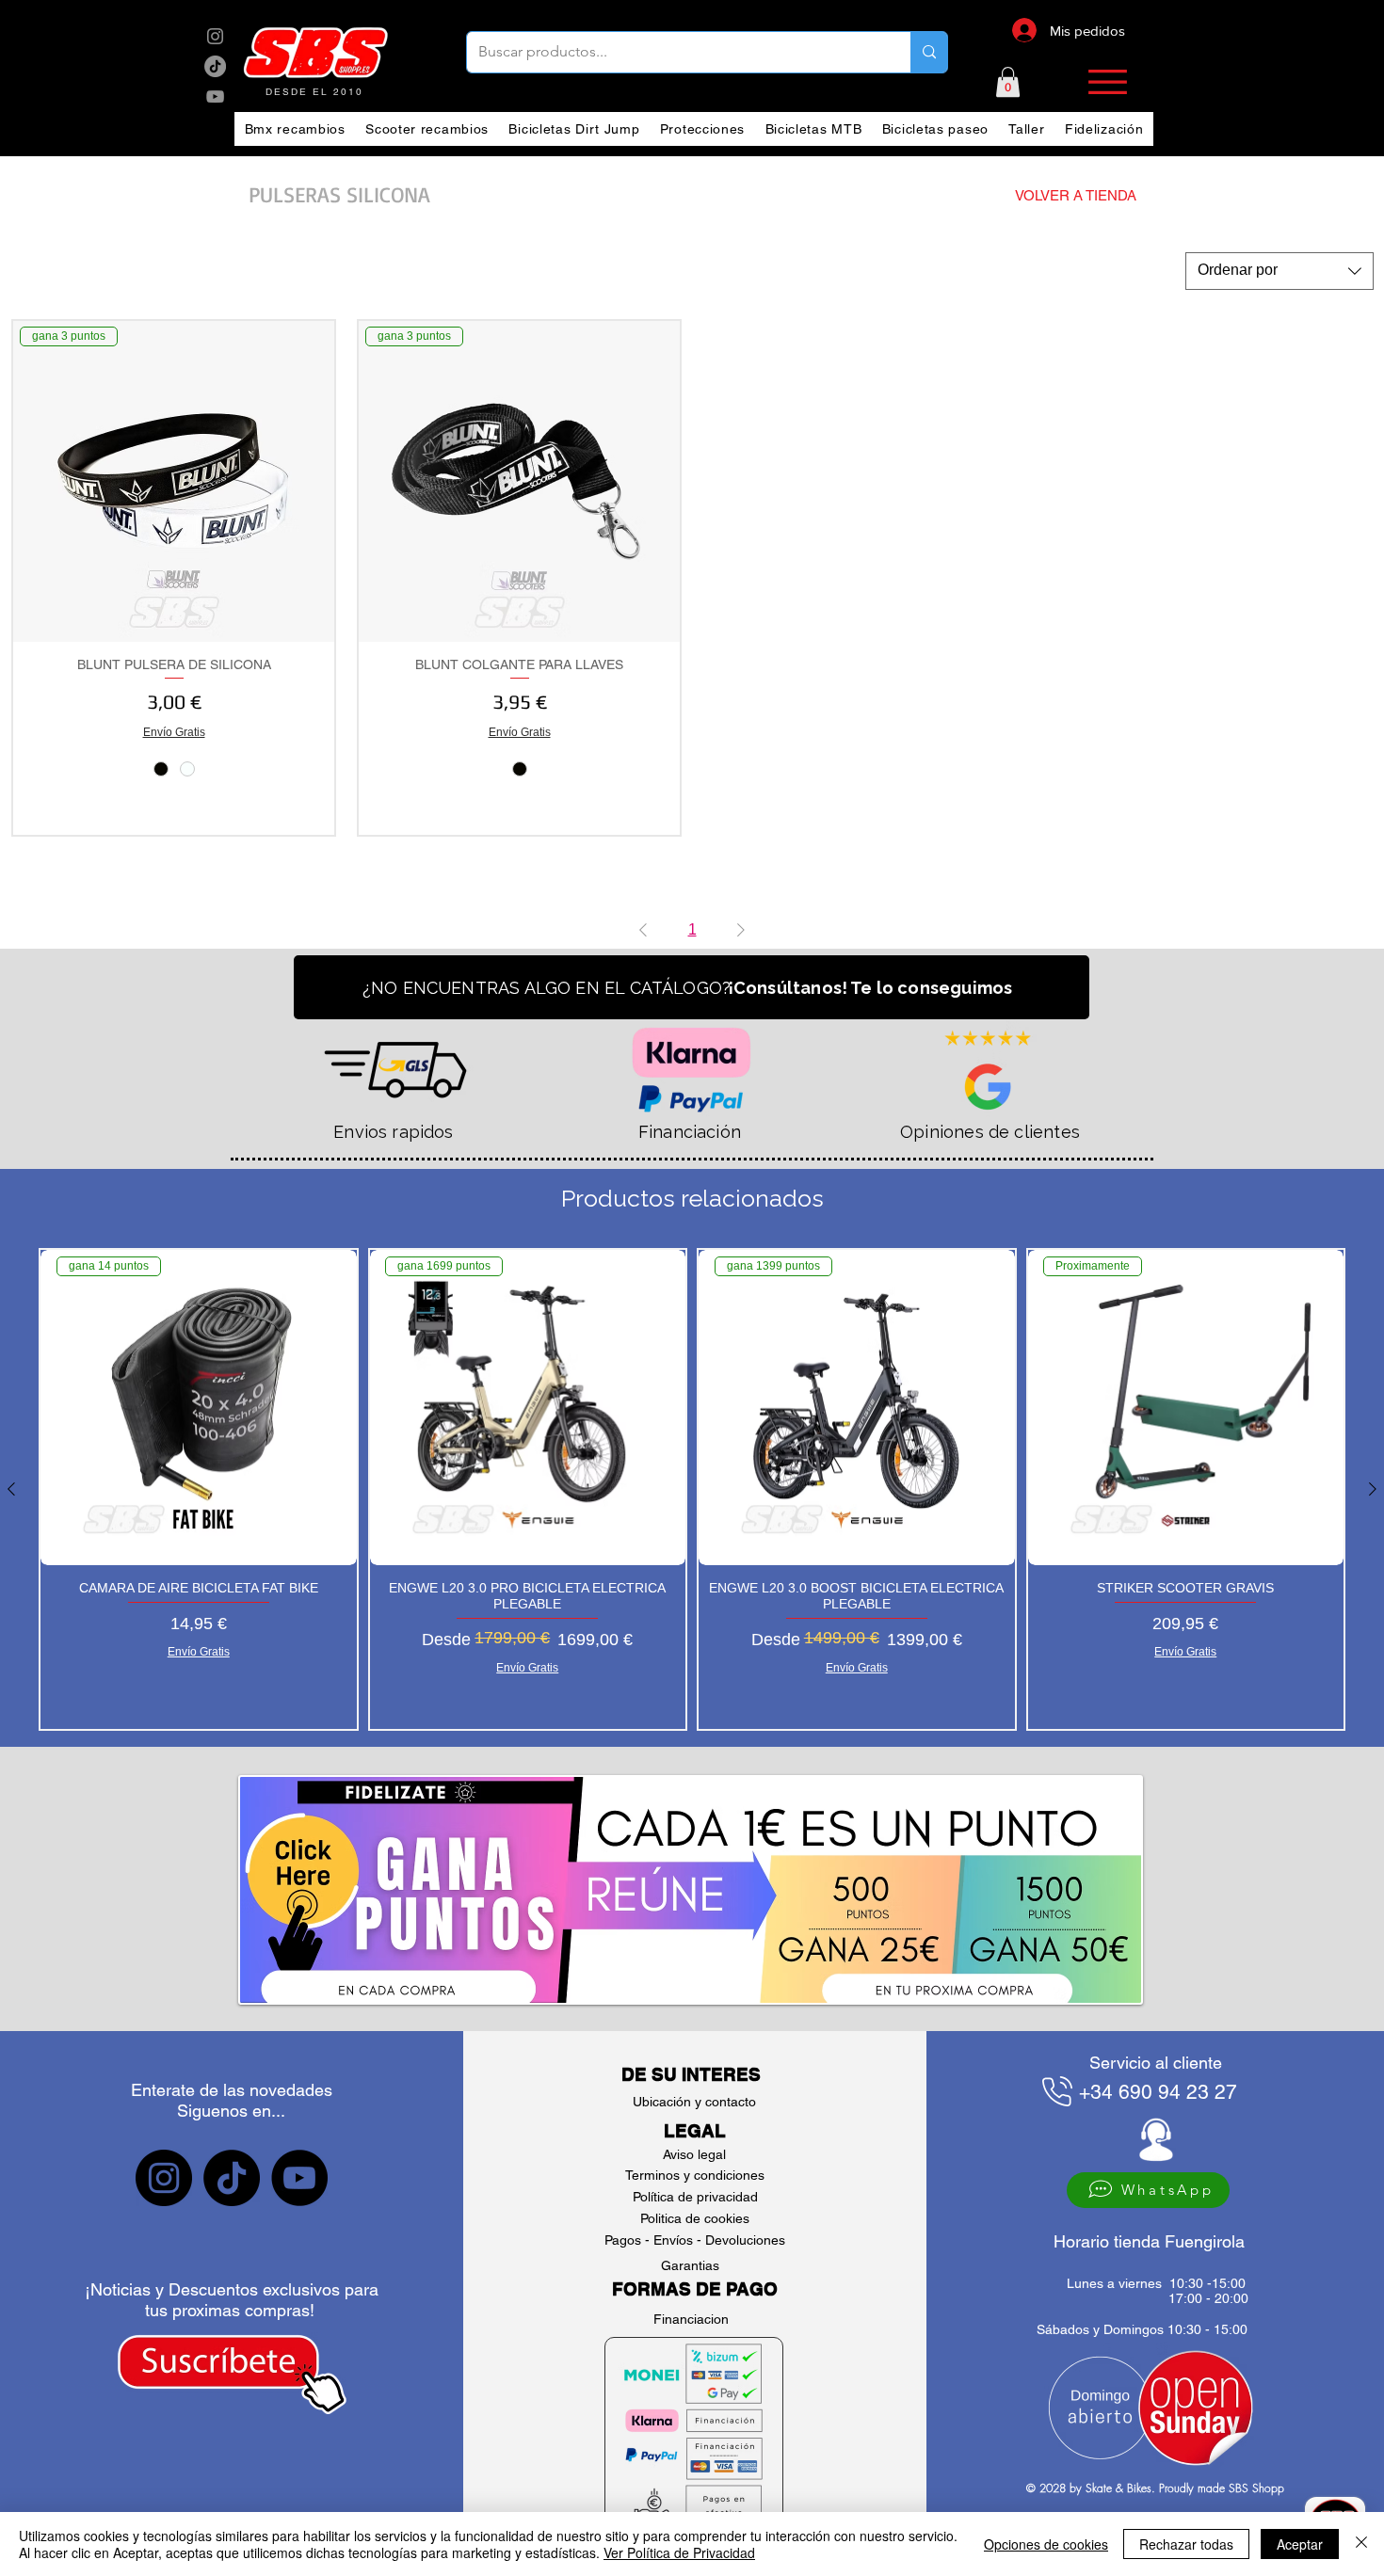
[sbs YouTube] (215, 96)
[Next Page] (741, 930)
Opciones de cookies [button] (1046, 2544)
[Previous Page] (643, 930)
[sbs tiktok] (232, 2178)
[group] (692, 1489)
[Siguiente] (1373, 1489)
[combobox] (1279, 271)
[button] (1008, 82)
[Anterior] (11, 1489)
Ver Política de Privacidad (679, 2552)
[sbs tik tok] (215, 66)
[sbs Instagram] (215, 36)
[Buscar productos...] (929, 52)
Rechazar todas (1186, 2544)
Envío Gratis (174, 732)
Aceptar (1300, 2544)
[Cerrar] (1361, 2544)
